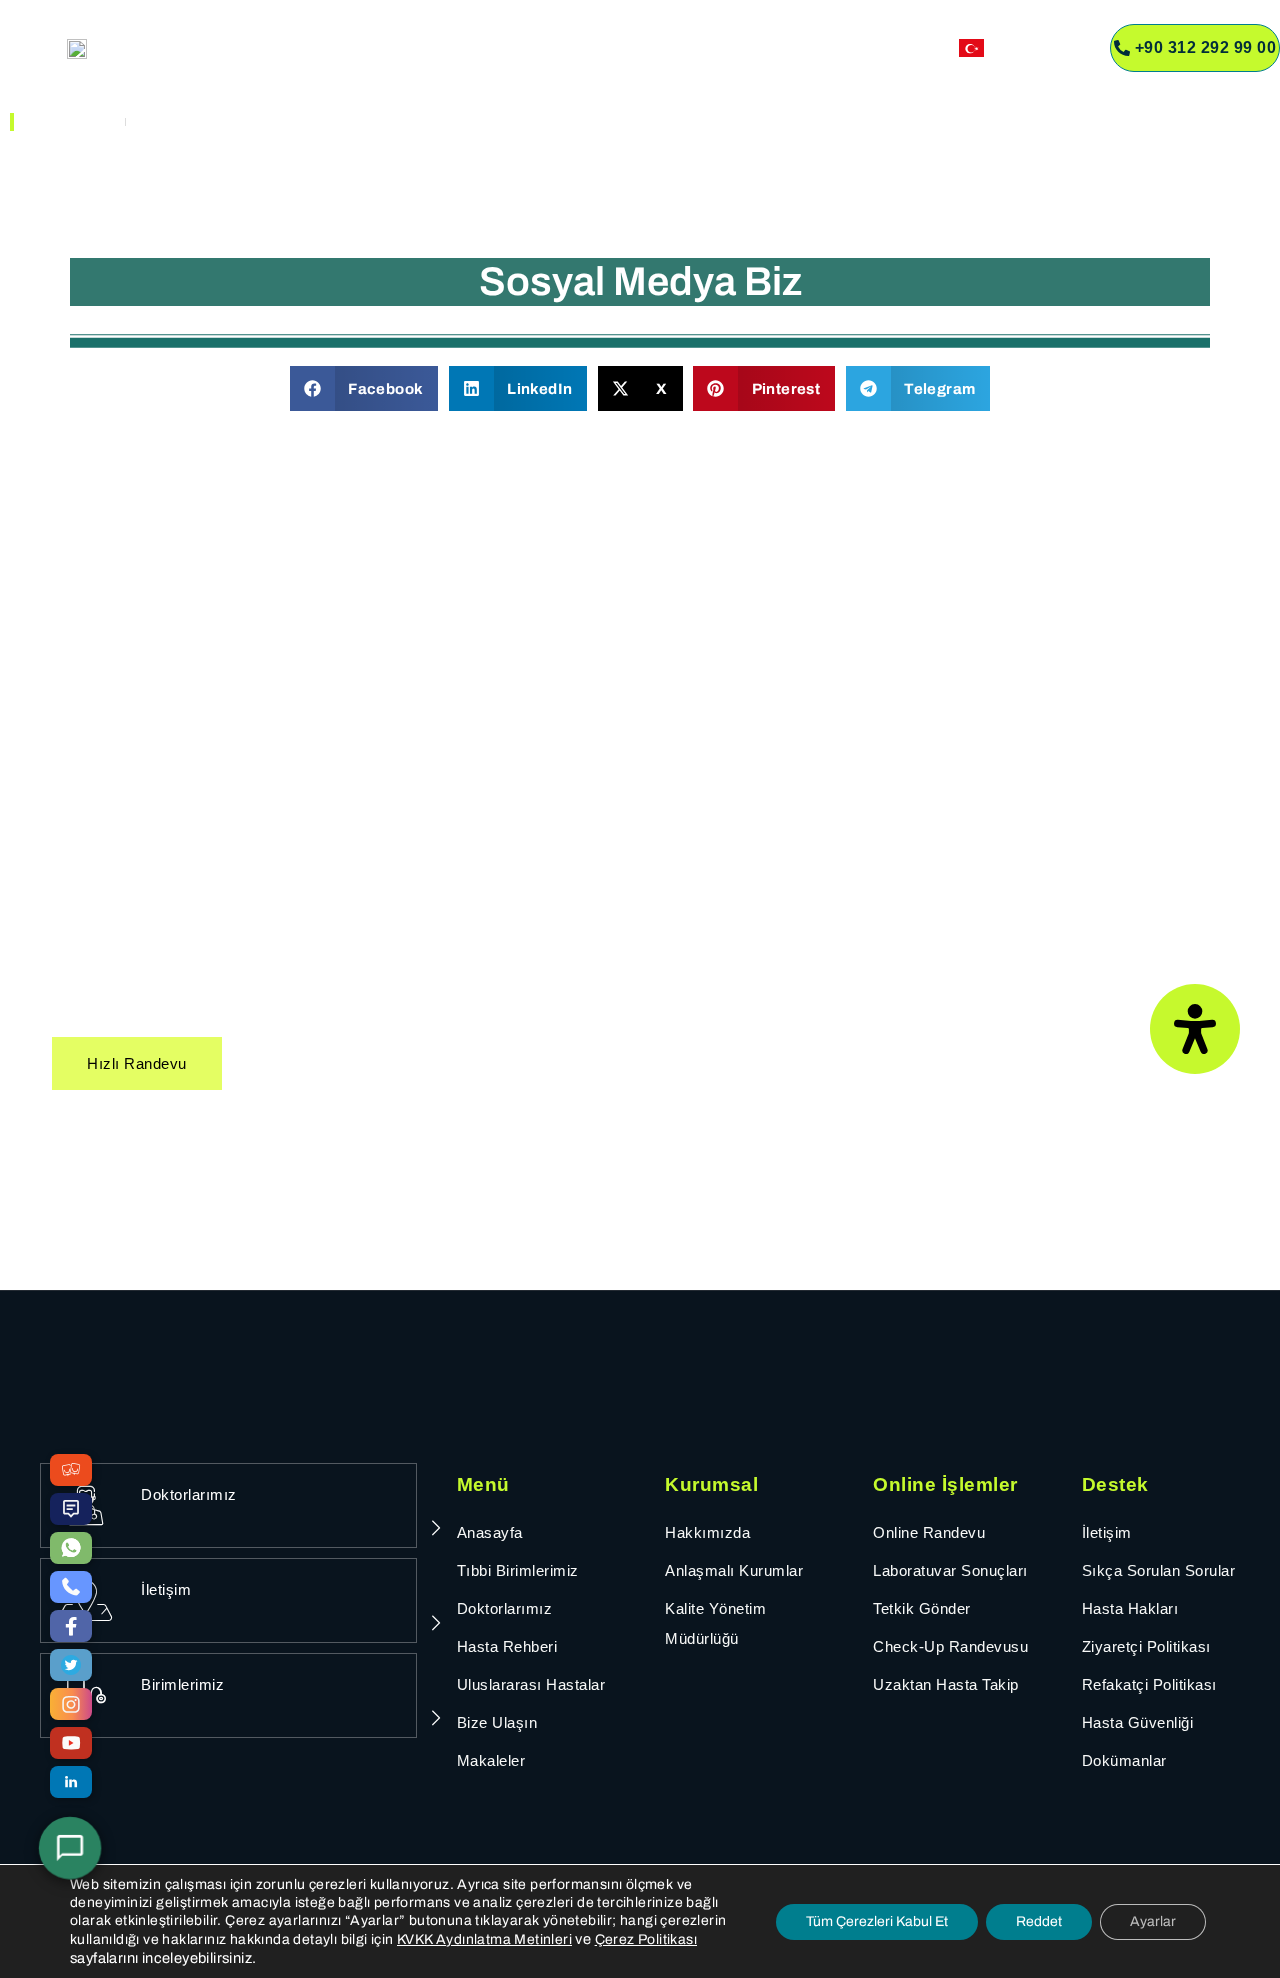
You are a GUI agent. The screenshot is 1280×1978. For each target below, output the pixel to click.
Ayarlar (1153, 1921)
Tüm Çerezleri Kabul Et (877, 1921)
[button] (364, 388)
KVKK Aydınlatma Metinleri (484, 1939)
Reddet (1039, 1921)
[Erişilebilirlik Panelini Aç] (1195, 1029)
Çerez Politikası (646, 1939)
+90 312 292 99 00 (1206, 47)
